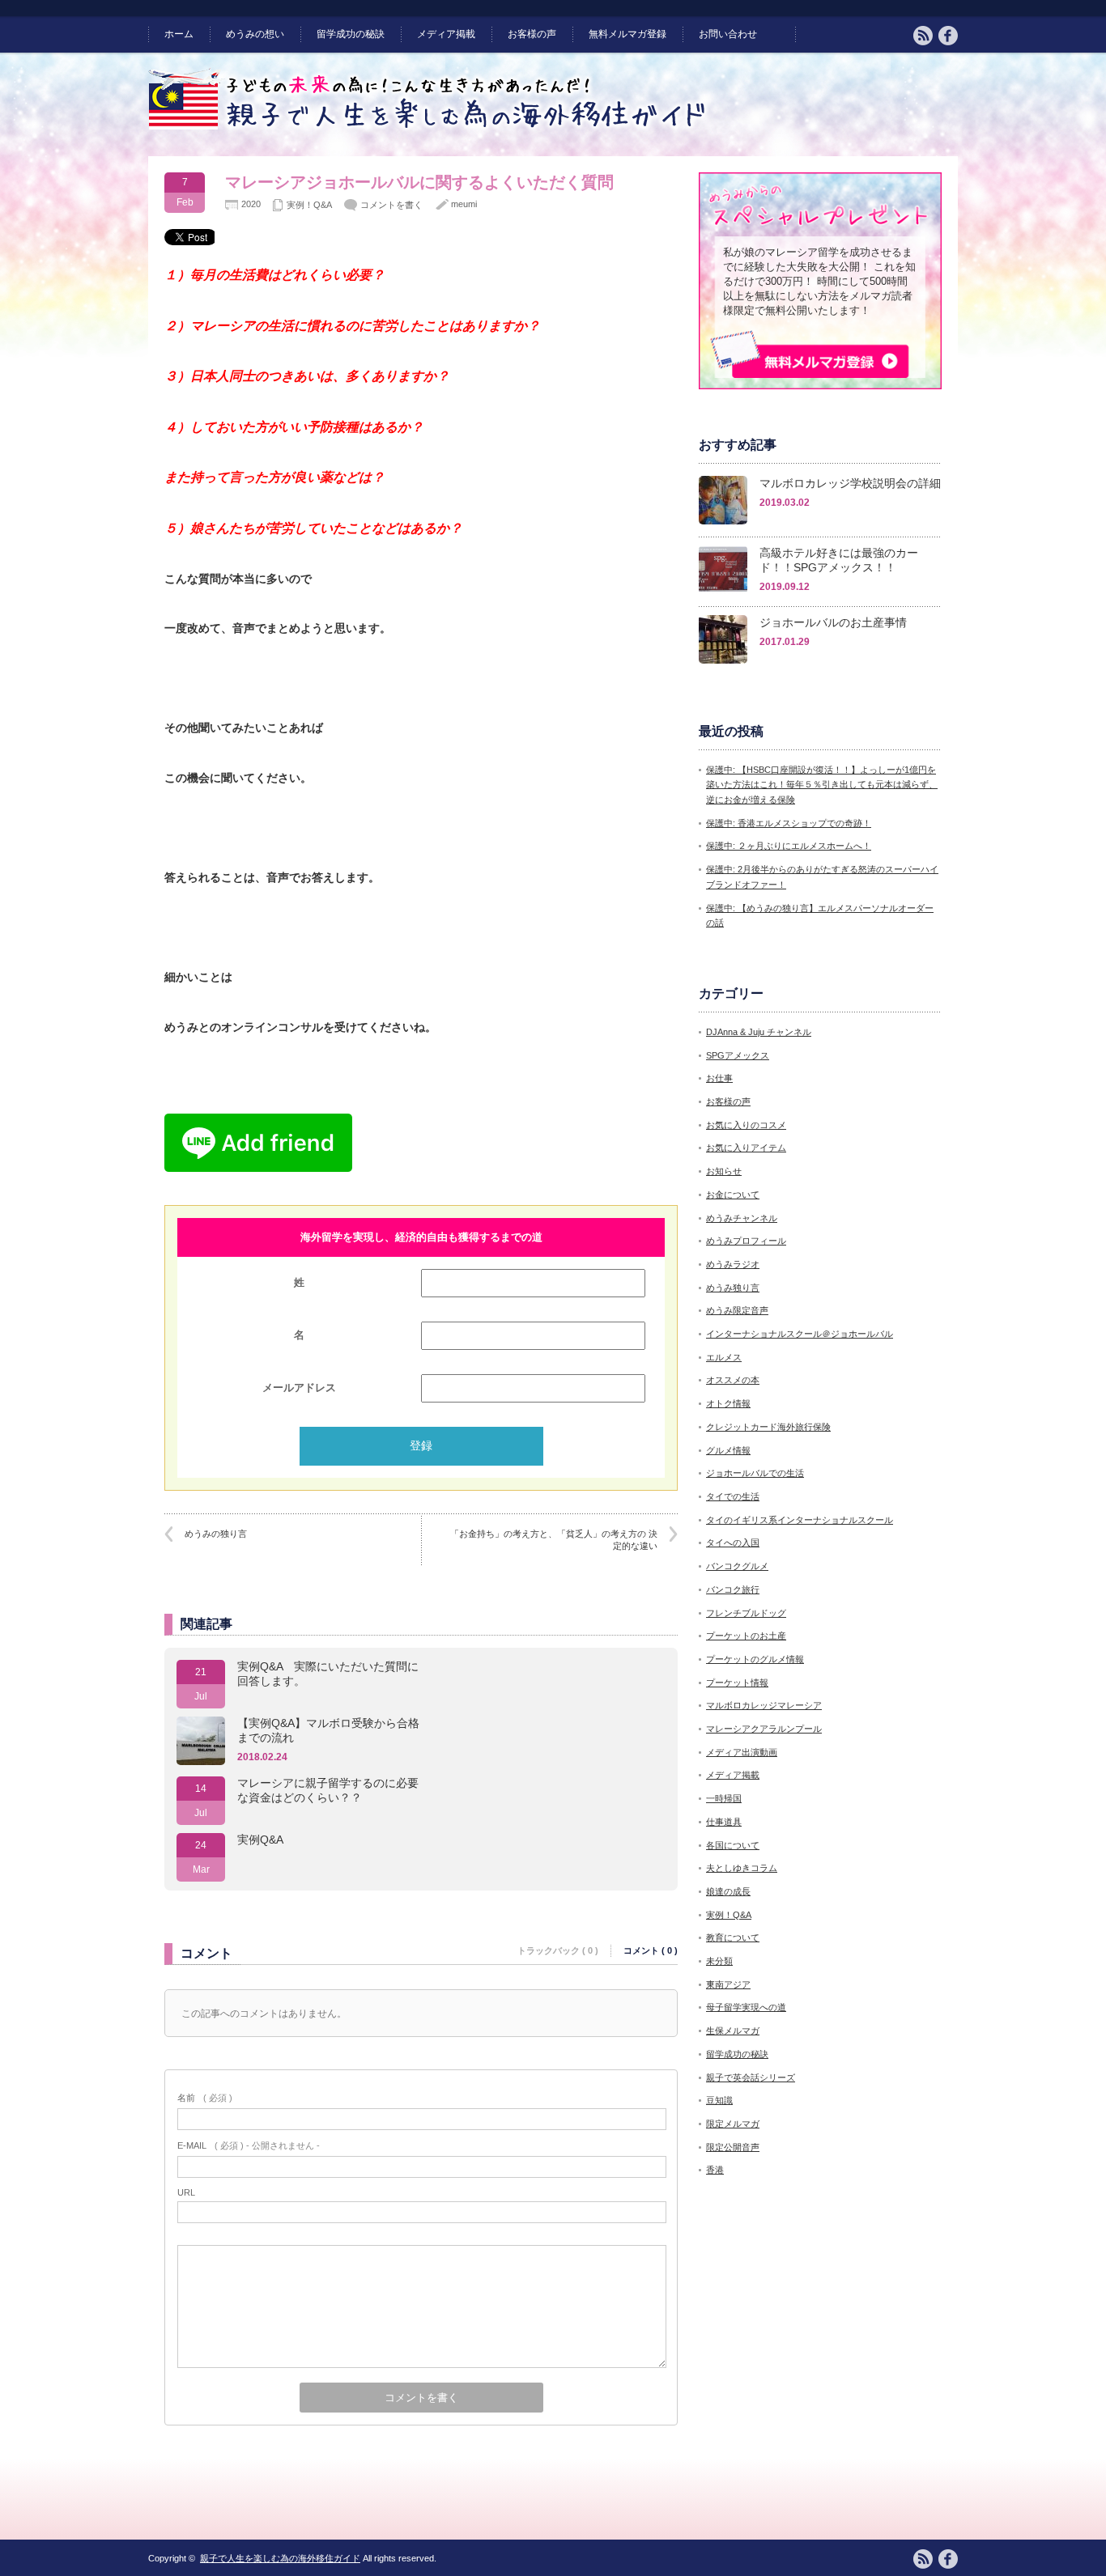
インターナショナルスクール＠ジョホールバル (800, 1334)
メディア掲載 (446, 34)
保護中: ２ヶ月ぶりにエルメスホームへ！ (789, 846)
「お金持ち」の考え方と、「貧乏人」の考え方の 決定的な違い (554, 1540)
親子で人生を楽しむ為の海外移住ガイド (280, 2558)
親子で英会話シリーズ (751, 2077)
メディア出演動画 (742, 1752)
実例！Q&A (309, 205)
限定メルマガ (733, 2124)
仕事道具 (724, 1822)
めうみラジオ (733, 1264)
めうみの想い (255, 34)
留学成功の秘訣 (351, 34)
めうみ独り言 (733, 1288)
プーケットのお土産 (746, 1636)
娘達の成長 (728, 1891)
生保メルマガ (733, 2031)
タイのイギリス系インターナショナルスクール (800, 1520)
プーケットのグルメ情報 (755, 1659)
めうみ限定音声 (737, 1310)
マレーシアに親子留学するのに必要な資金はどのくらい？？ (328, 1790)
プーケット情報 (737, 1683)
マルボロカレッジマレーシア (764, 1705)
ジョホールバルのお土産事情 (833, 622)
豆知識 (719, 2100)
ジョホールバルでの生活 (755, 1473)
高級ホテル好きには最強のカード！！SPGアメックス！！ (839, 560)
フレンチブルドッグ (746, 1613)
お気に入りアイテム (746, 1148)
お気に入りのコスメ (746, 1125)
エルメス (724, 1357)
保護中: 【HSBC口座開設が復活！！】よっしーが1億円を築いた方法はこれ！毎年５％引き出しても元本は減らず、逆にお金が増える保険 (822, 785)
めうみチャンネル (742, 1218)
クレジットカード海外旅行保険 (768, 1427)
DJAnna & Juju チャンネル (759, 1032)
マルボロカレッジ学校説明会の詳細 (850, 483)
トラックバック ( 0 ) (558, 1950)
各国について (733, 1845)
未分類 (719, 1961)
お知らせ (724, 1171)
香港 (715, 2170)
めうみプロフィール (746, 1241)
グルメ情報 (728, 1450)
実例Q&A (260, 1840)
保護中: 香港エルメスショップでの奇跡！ (789, 823)
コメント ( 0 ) (651, 1950)
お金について (733, 1195)
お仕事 (719, 1078)
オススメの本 (733, 1380)
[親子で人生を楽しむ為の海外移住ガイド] (429, 127)
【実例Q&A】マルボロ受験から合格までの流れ (328, 1730)
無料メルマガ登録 (627, 34)
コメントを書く (391, 205)
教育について (733, 1937)
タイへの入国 (733, 1543)
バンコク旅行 (733, 1589)
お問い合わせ (728, 34)
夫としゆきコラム (742, 1868)
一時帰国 (724, 1798)
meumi (464, 204)
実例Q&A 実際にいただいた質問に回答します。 (328, 1674)
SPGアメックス (738, 1055)
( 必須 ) (205, 2098)
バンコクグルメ (737, 1566)
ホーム (179, 34)
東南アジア (728, 1984)
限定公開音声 (733, 2147)
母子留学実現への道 (746, 2007)
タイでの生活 (733, 1496)
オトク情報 (728, 1403)
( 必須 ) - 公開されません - (249, 2145)
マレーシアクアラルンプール (764, 1729)
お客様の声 (532, 34)
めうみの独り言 (216, 1534)
